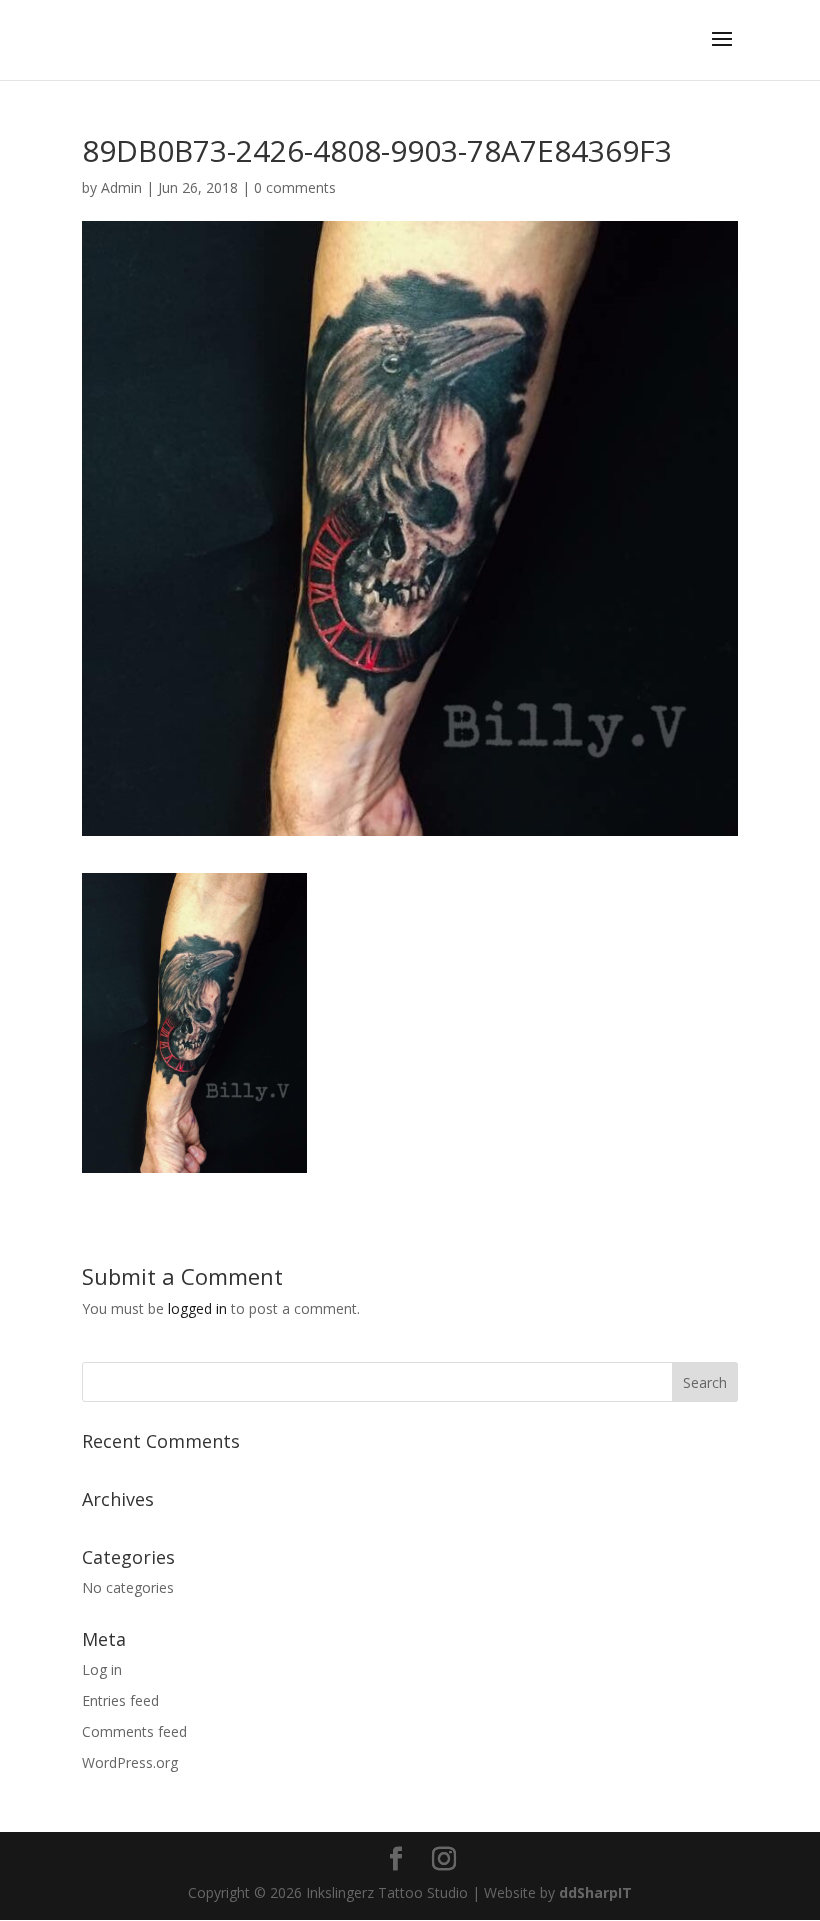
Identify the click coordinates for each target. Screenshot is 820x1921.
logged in (197, 1308)
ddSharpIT (595, 1892)
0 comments (295, 187)
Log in (102, 1669)
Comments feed (134, 1731)
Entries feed (120, 1700)
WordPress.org (130, 1762)
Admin (121, 187)
